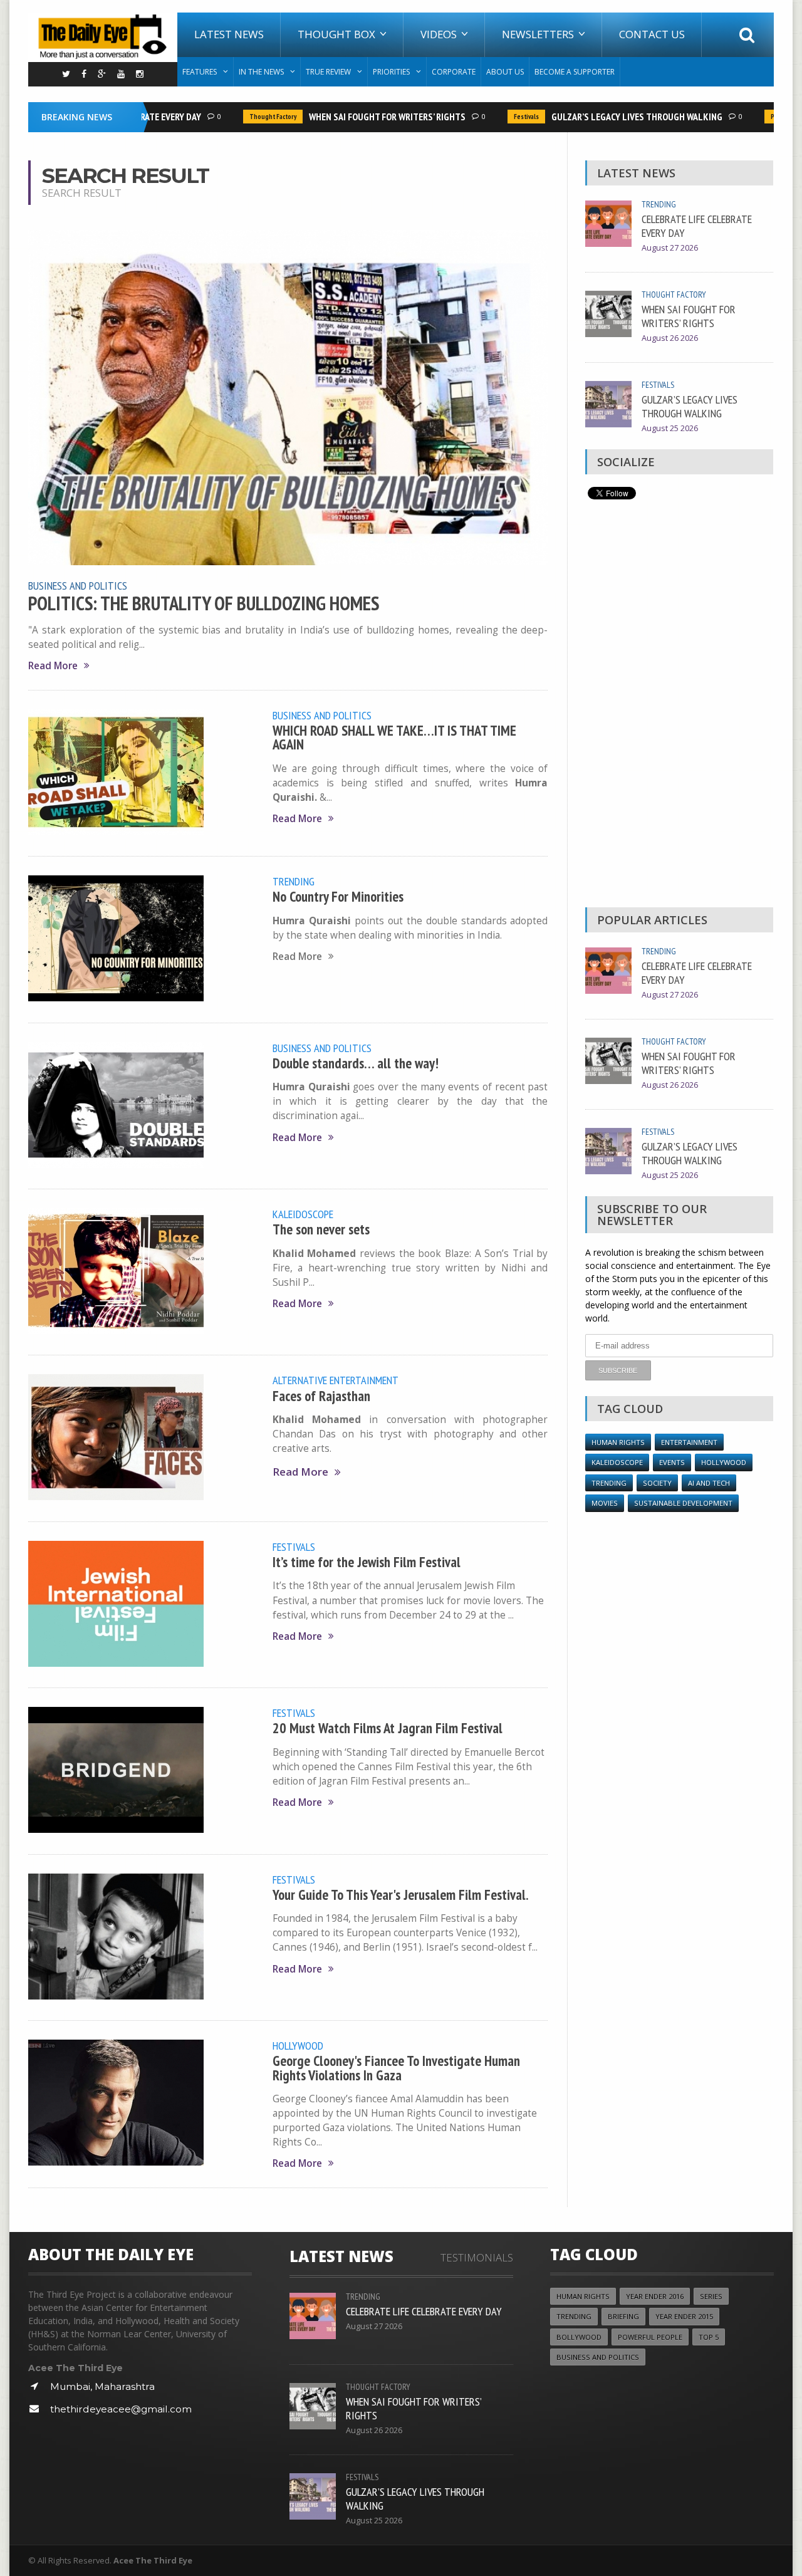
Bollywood (579, 2337)
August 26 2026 (670, 338)
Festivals (501, 117)
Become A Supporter (575, 72)
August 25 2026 (670, 428)
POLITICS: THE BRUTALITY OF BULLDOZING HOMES (204, 603)
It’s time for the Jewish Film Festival (367, 1562)
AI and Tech (709, 1483)
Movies (605, 1503)
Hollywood (298, 2045)
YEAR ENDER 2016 (655, 2296)
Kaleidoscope (303, 1214)
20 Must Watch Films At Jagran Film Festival (388, 1728)
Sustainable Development (683, 1503)
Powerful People (770, 117)
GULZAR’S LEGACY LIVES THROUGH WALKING (612, 117)
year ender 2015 (684, 2316)
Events (672, 1462)
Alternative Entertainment (336, 1380)
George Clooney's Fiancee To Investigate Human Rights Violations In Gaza (396, 2068)
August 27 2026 (670, 248)
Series (711, 2296)
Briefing (623, 2316)
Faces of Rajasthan (321, 1396)
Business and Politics (78, 585)
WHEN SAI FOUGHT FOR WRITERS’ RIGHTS (362, 117)
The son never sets (321, 1229)
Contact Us (652, 34)
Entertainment (689, 1442)
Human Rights (618, 1442)
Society (657, 1483)
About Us (505, 72)
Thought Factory (248, 117)
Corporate (454, 72)
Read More (53, 666)
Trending (294, 881)
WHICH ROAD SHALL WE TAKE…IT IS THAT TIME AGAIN (394, 737)
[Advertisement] (679, 707)
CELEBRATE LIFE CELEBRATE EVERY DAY (697, 226)
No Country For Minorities (338, 896)
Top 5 (709, 2337)
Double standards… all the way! (356, 1063)
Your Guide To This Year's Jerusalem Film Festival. (401, 1895)
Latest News (229, 34)
